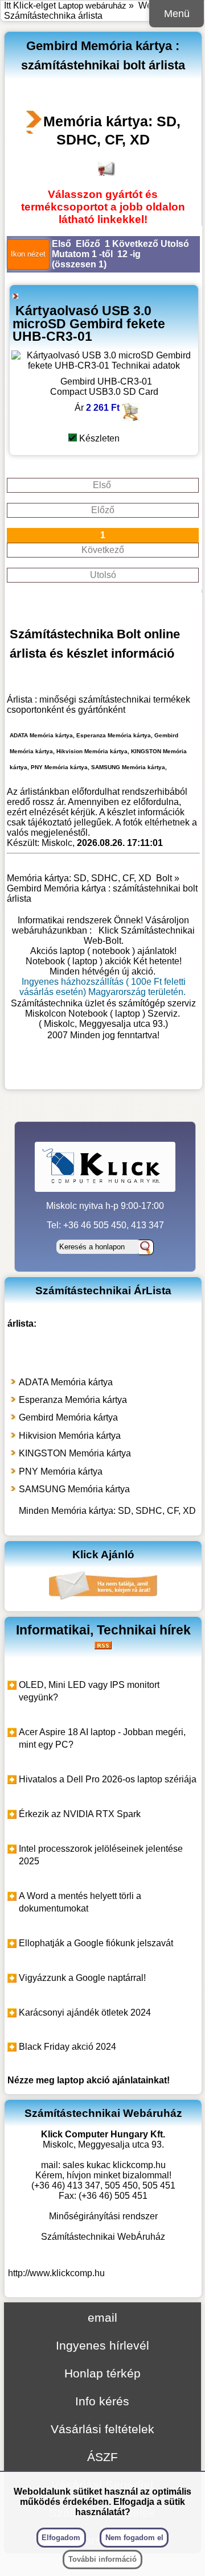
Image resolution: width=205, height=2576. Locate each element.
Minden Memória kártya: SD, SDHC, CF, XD (107, 1511)
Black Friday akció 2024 (67, 2047)
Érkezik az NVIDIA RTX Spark (80, 1814)
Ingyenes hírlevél (102, 2345)
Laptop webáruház (92, 5)
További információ (102, 2559)
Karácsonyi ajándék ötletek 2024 (85, 2013)
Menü (177, 14)
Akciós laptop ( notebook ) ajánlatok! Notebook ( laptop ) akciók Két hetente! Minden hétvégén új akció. (104, 961)
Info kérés (102, 2401)
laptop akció (83, 2080)
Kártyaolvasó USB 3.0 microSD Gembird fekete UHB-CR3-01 (89, 323)
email (102, 2317)
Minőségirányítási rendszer (103, 2216)
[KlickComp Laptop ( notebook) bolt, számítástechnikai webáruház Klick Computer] (104, 1073)
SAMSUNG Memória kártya (74, 1489)
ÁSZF (102, 2457)
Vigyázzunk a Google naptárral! (82, 1978)
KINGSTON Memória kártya (75, 1453)
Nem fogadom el (134, 2538)
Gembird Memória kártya (68, 1417)
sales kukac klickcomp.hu (114, 2165)
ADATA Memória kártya (66, 1382)
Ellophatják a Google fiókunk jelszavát (96, 1943)
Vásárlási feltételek (102, 2429)
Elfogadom (61, 2538)
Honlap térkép (102, 2373)
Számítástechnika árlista (53, 16)
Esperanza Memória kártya (73, 1400)
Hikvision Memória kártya (70, 1436)
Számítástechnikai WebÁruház (103, 2237)
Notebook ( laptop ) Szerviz (123, 1014)
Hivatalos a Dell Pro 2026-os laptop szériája (108, 1779)
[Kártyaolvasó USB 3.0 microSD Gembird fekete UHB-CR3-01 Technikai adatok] (104, 366)
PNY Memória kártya (61, 1471)
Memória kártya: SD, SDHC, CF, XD (112, 130)
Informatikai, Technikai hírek (103, 1630)
